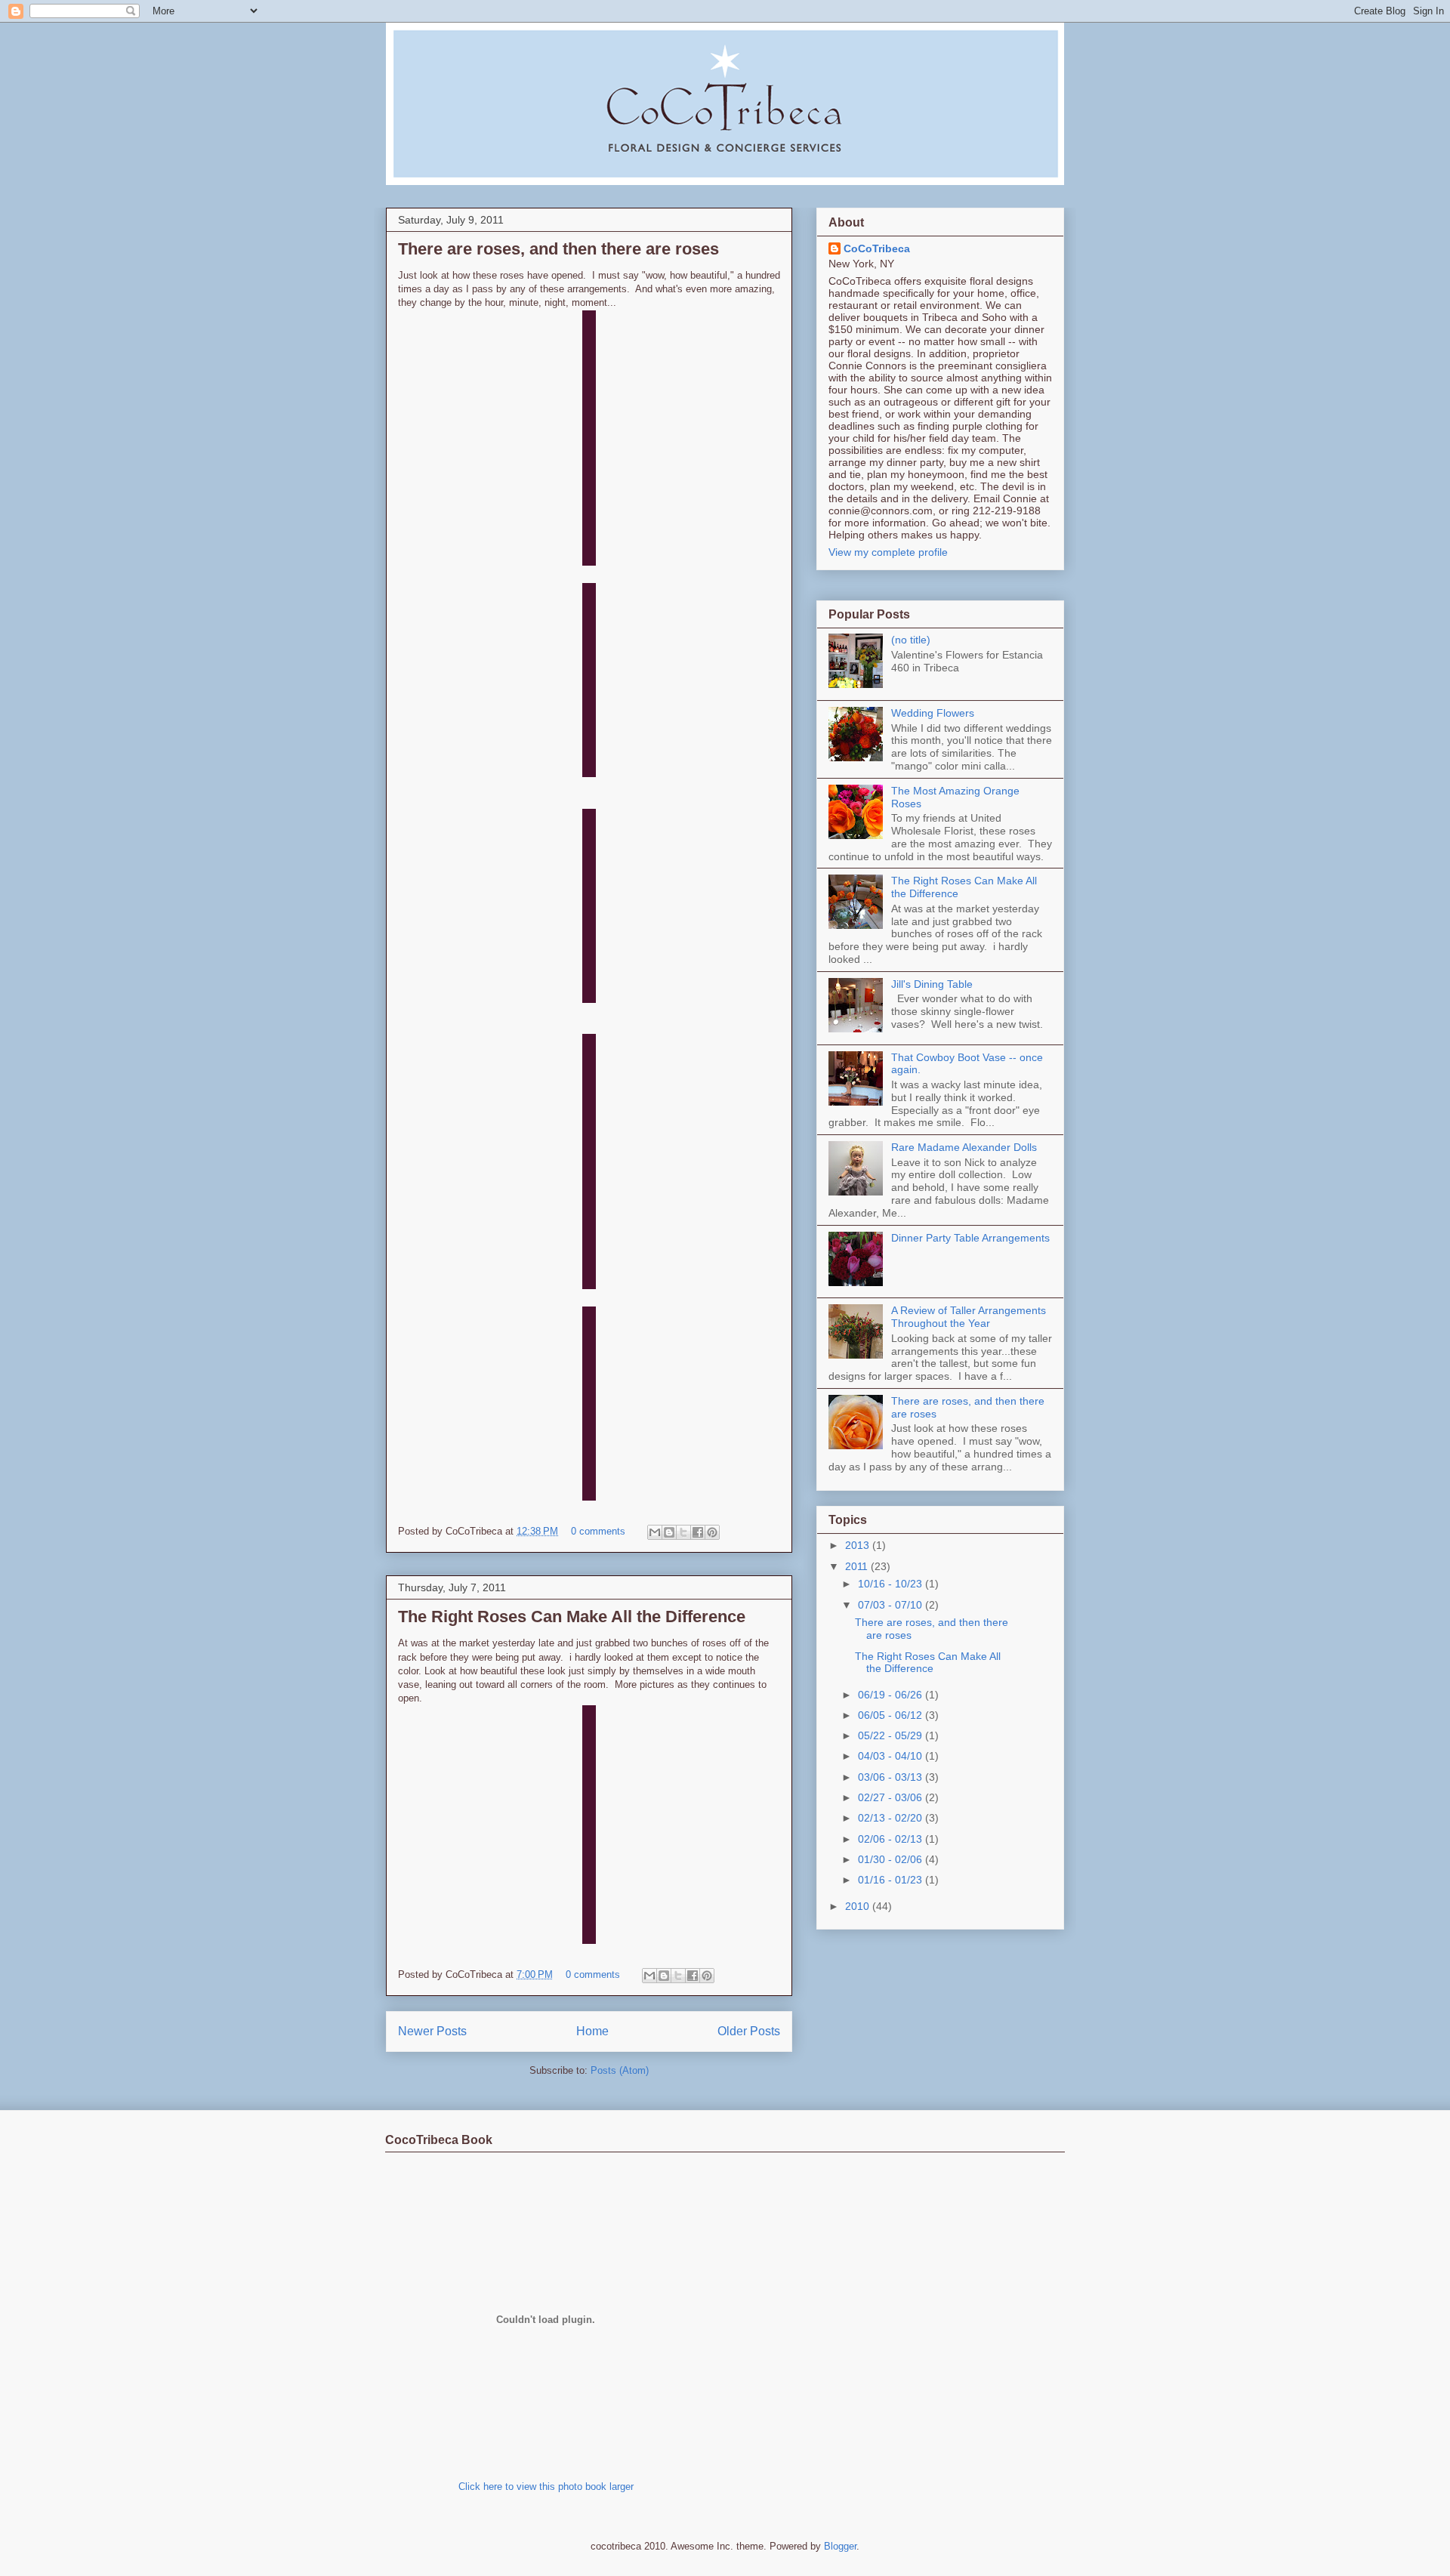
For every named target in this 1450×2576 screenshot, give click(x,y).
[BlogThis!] (669, 1532)
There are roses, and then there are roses (558, 249)
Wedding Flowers (933, 713)
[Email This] (655, 1532)
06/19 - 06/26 (892, 1695)
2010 (859, 1906)
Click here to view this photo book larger (546, 2487)
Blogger (840, 2546)
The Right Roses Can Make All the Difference (572, 1617)
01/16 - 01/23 (892, 1880)
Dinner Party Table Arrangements (970, 1238)
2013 (859, 1545)
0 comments (598, 1531)
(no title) (911, 640)
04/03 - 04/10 (892, 1756)
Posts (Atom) (620, 2070)
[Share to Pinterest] (712, 1532)
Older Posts (749, 2031)
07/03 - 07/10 (892, 1605)
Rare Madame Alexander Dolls (964, 1147)
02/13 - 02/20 (892, 1818)
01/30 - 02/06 (892, 1859)
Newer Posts (432, 2031)
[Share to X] (683, 1532)
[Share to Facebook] (698, 1532)
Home (592, 2031)
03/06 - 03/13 (892, 1777)
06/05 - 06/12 (892, 1715)
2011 (858, 1566)
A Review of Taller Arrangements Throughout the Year (969, 1317)
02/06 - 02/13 (892, 1839)
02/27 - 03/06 (892, 1797)
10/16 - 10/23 (892, 1584)
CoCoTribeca (877, 248)
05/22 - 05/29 (892, 1735)
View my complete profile (888, 552)
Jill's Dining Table (932, 984)
